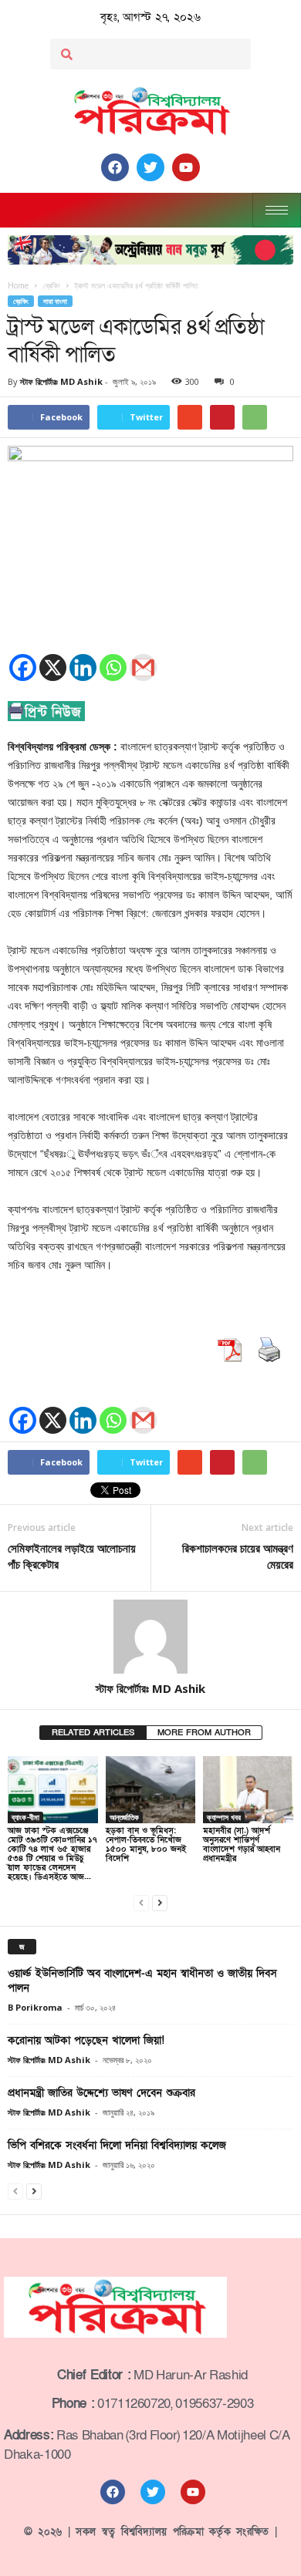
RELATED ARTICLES (93, 1733)
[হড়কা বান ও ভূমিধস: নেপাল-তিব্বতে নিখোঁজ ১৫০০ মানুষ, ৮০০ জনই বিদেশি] (151, 1790)
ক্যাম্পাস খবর (224, 1817)
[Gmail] (143, 668)
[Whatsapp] (113, 668)
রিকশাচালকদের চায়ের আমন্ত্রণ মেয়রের (238, 1556)
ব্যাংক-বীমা (25, 1817)
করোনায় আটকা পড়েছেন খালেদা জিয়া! (86, 2040)
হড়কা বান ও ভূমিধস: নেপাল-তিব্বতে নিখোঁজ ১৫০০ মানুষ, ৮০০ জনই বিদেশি (146, 1844)
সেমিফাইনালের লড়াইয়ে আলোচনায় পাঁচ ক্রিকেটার (72, 1556)
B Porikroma (35, 2007)
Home (18, 285)
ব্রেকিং (21, 301)
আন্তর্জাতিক (124, 1817)
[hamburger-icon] (277, 210)
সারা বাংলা (55, 301)
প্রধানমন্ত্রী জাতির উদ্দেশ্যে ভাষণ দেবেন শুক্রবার (101, 2093)
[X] (53, 668)
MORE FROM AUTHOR (204, 1733)
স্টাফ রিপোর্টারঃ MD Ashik (61, 381)
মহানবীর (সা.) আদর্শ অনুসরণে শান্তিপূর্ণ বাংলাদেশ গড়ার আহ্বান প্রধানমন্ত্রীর (242, 1844)
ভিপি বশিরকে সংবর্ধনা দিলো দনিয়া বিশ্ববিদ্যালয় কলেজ (117, 2145)
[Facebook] (23, 668)
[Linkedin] (83, 668)
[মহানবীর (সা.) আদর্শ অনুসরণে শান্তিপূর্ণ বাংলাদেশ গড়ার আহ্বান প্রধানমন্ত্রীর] (248, 1790)
